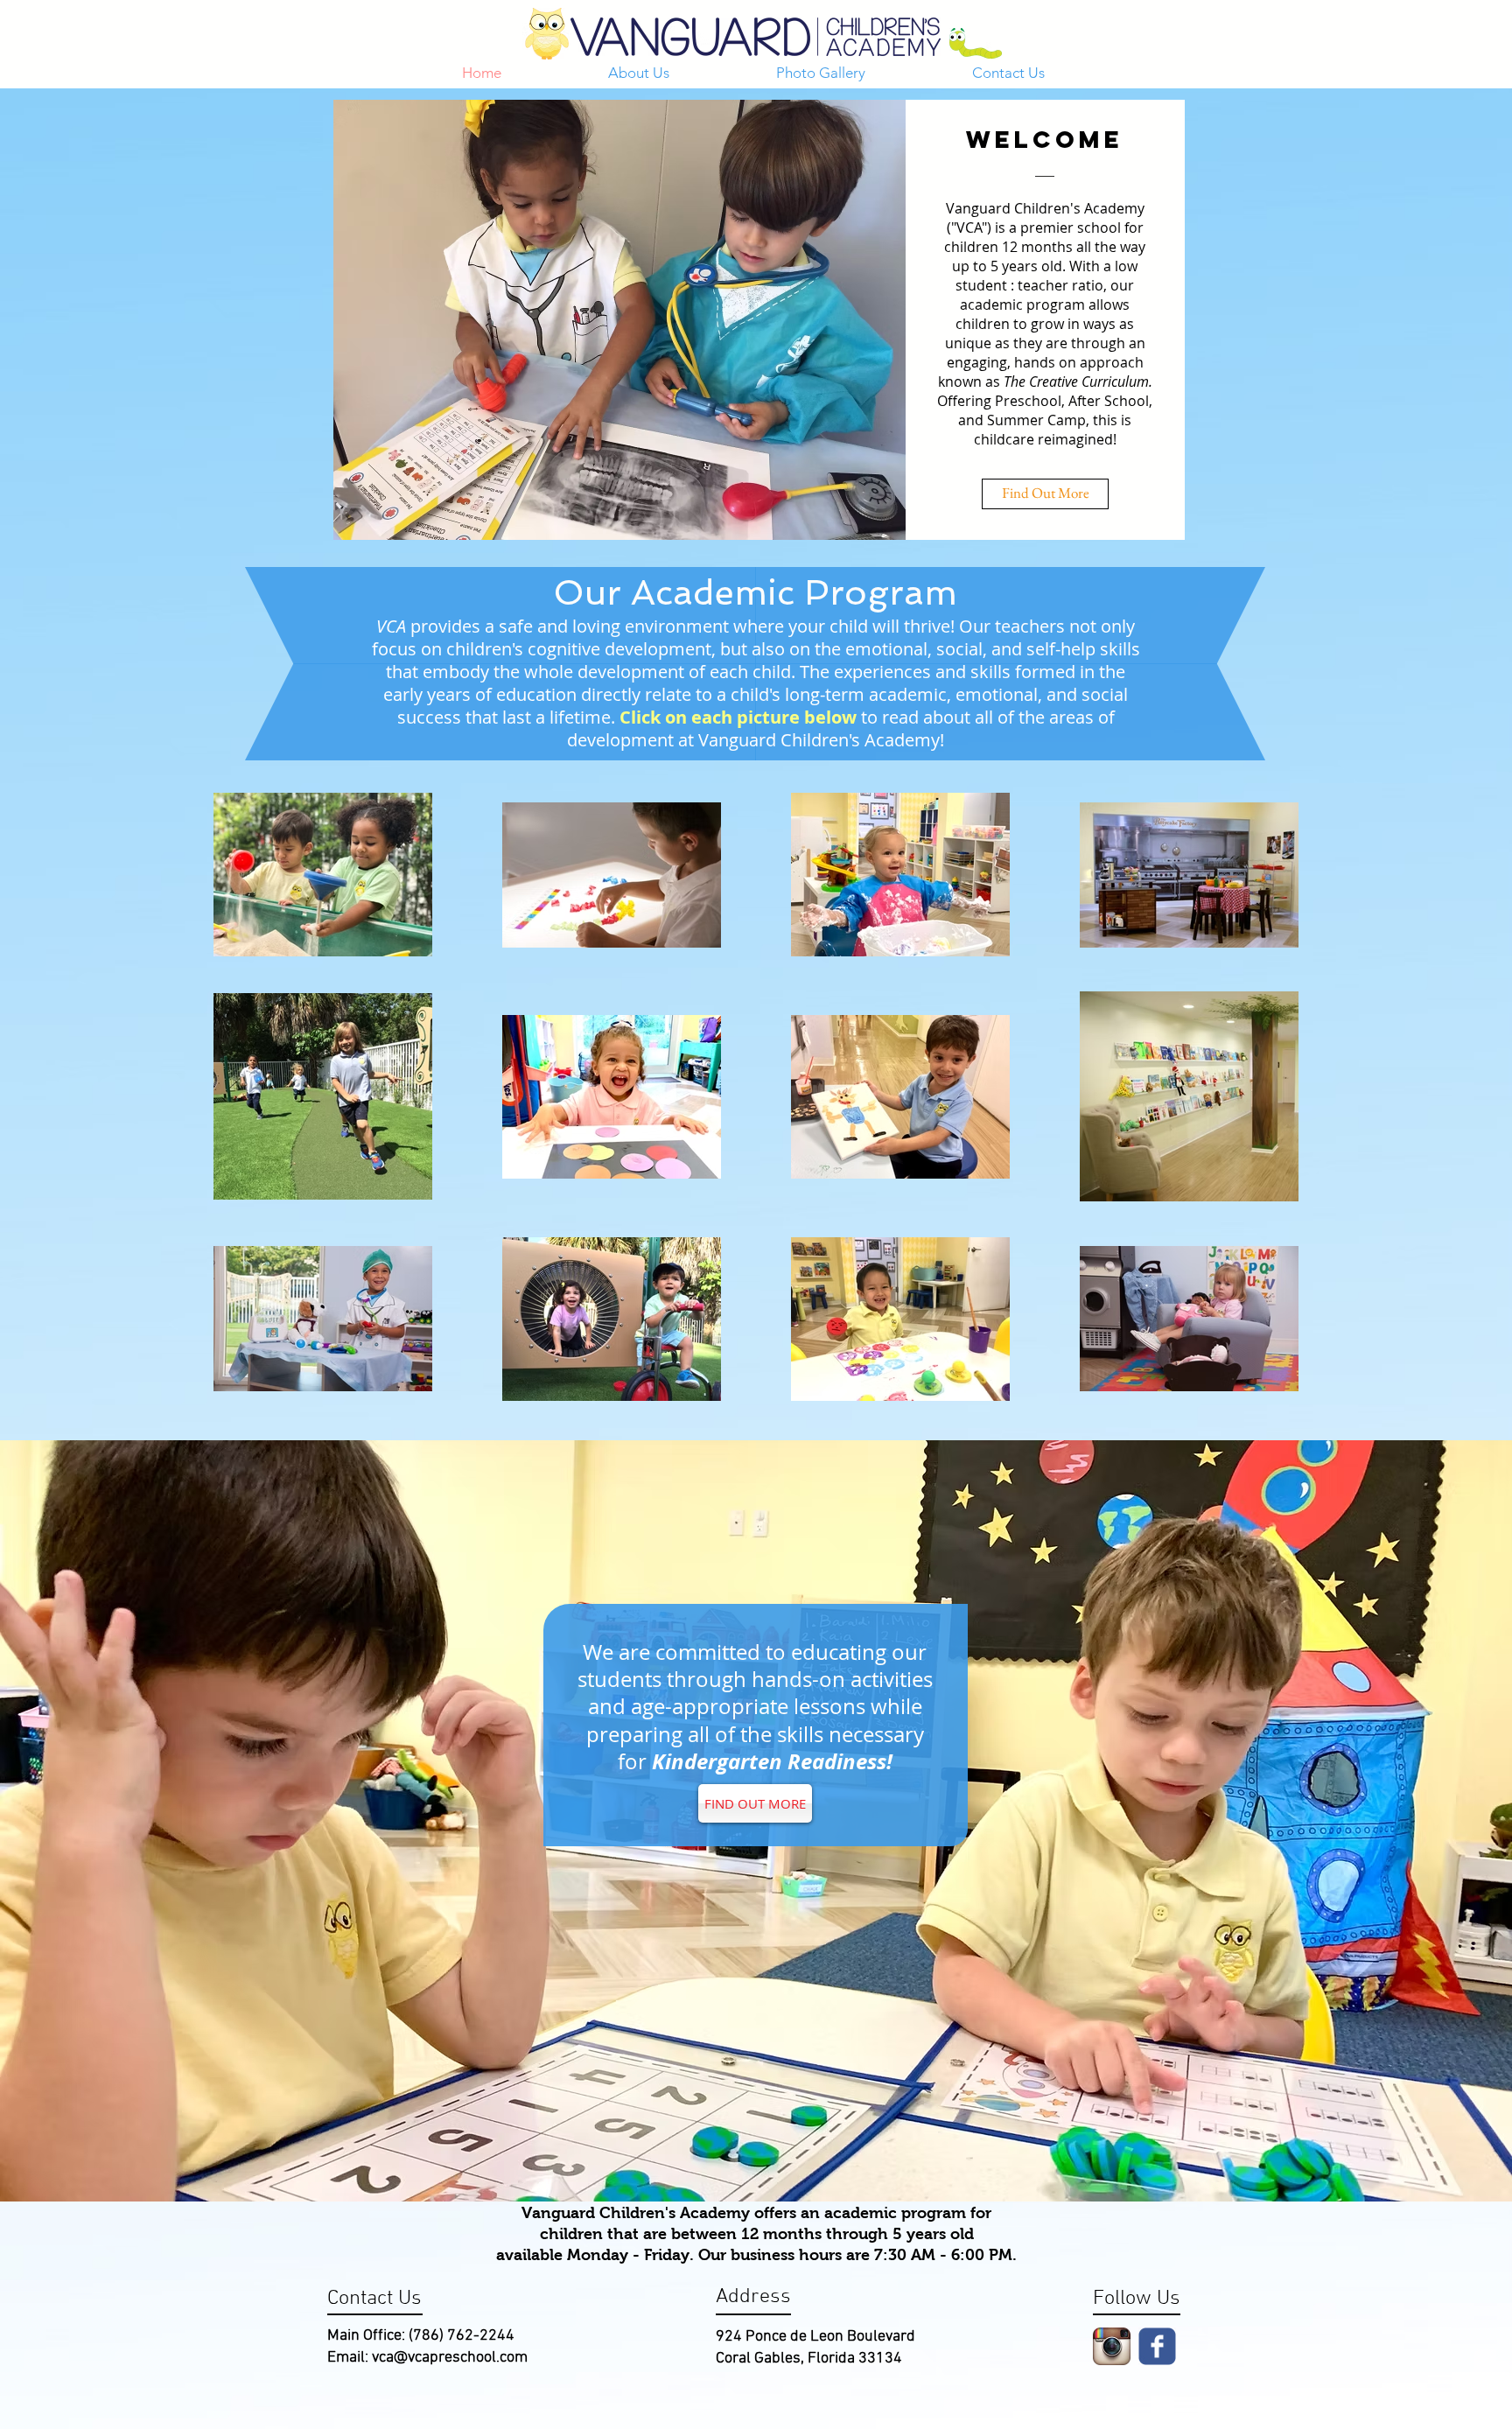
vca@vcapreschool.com (450, 2358)
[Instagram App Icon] (1112, 2346)
